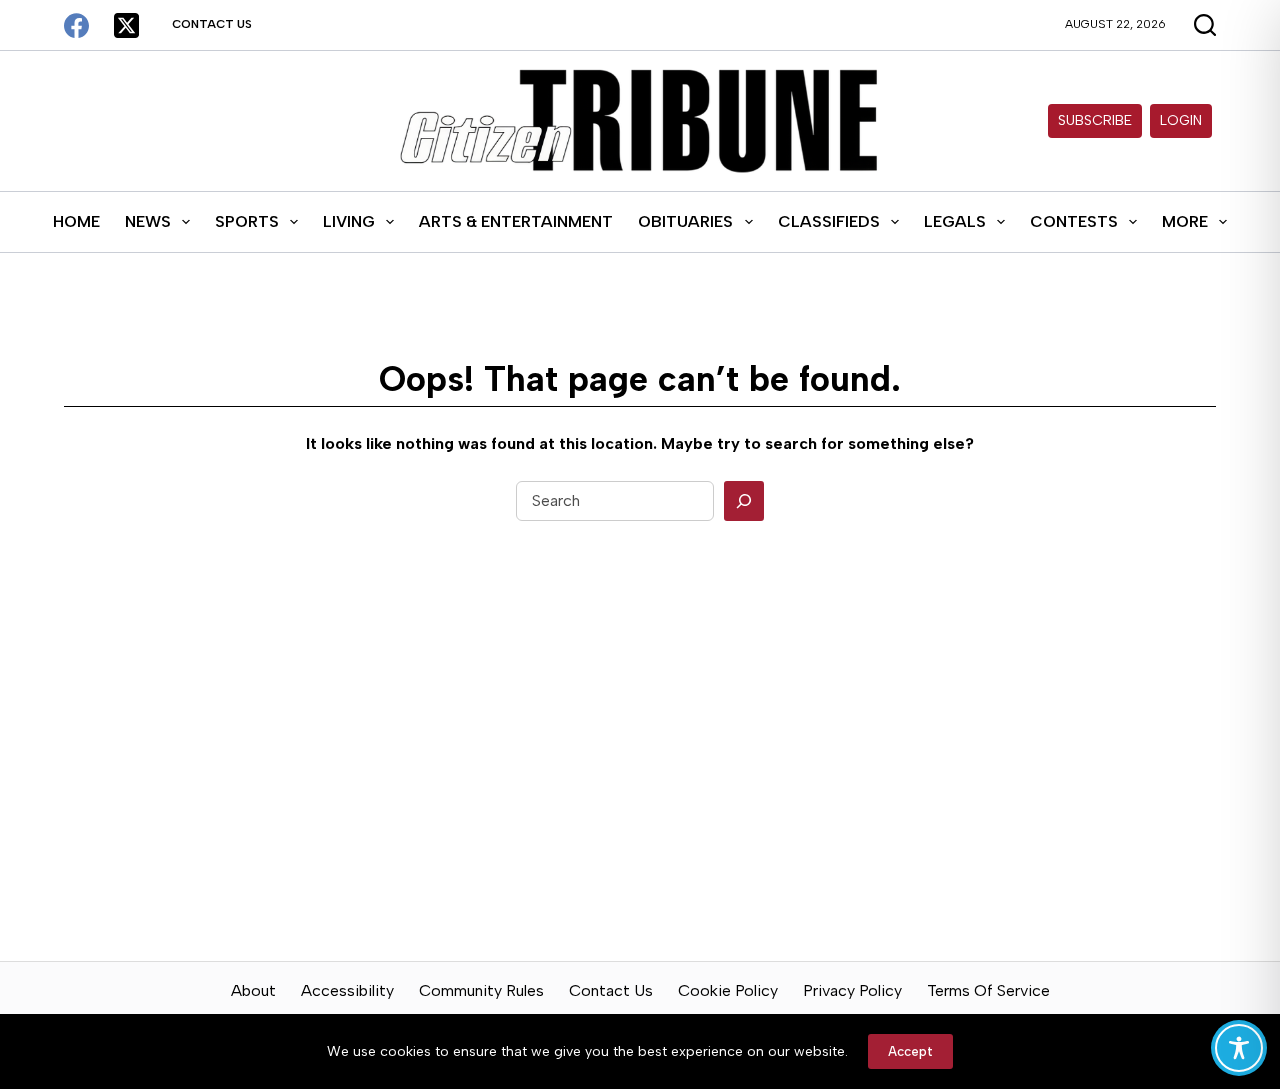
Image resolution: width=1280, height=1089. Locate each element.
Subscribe (1095, 120)
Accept (910, 1051)
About (253, 990)
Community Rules (481, 990)
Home (76, 221)
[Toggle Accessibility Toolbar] (1239, 1048)
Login (1181, 120)
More (1185, 221)
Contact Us (212, 24)
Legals (955, 221)
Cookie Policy (728, 990)
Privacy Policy (852, 990)
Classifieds (829, 221)
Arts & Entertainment (516, 221)
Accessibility (347, 990)
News (148, 221)
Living (349, 221)
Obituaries (685, 221)
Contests (1074, 221)
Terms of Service (988, 990)
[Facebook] (76, 25)
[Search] (744, 501)
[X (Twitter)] (126, 25)
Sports (247, 221)
